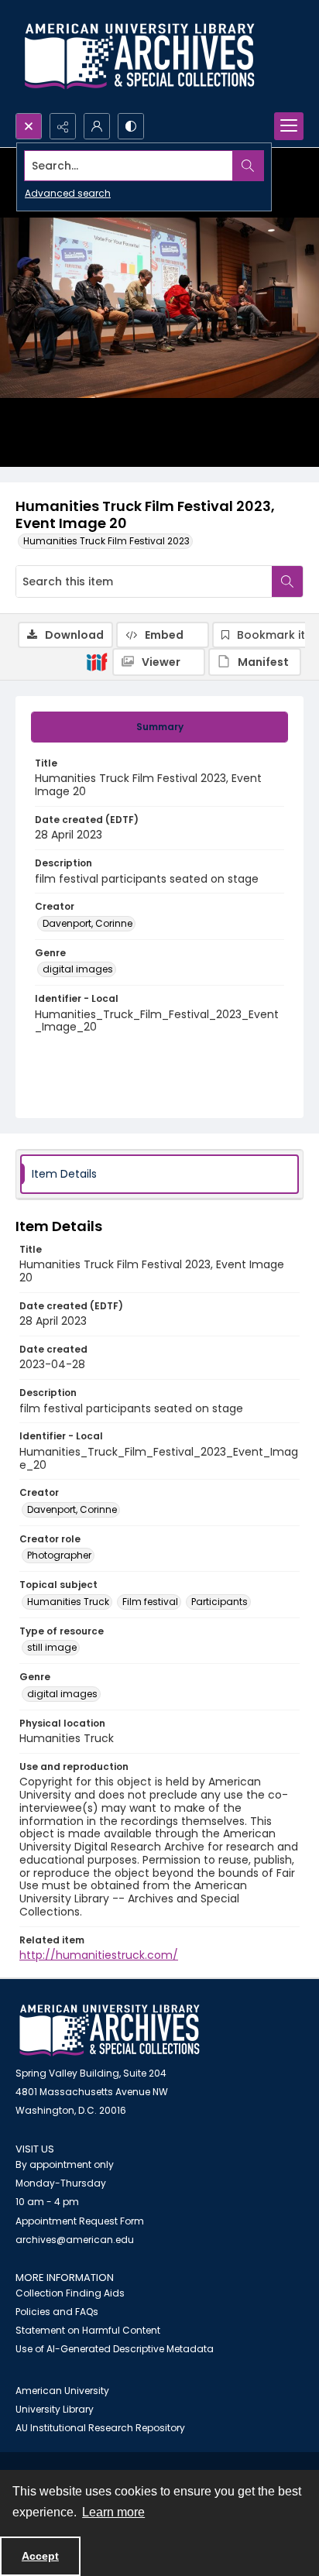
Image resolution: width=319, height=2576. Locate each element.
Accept (40, 2556)
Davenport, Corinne (87, 923)
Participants (220, 1602)
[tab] (159, 727)
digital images (78, 969)
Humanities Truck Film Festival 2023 (106, 541)
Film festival (150, 1602)
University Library (55, 2409)
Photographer (59, 1555)
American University (62, 2391)
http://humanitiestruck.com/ (99, 1955)
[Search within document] (287, 581)
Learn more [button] (113, 2512)
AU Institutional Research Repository (100, 2428)
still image (52, 1647)
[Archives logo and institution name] (139, 57)
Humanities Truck (68, 1602)
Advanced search (68, 193)
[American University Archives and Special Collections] (110, 2031)
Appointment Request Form (80, 2221)
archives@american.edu (75, 2240)
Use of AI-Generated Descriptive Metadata (115, 2349)
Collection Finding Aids (70, 2293)
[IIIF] (97, 661)
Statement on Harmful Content (88, 2330)
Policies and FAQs (57, 2312)
